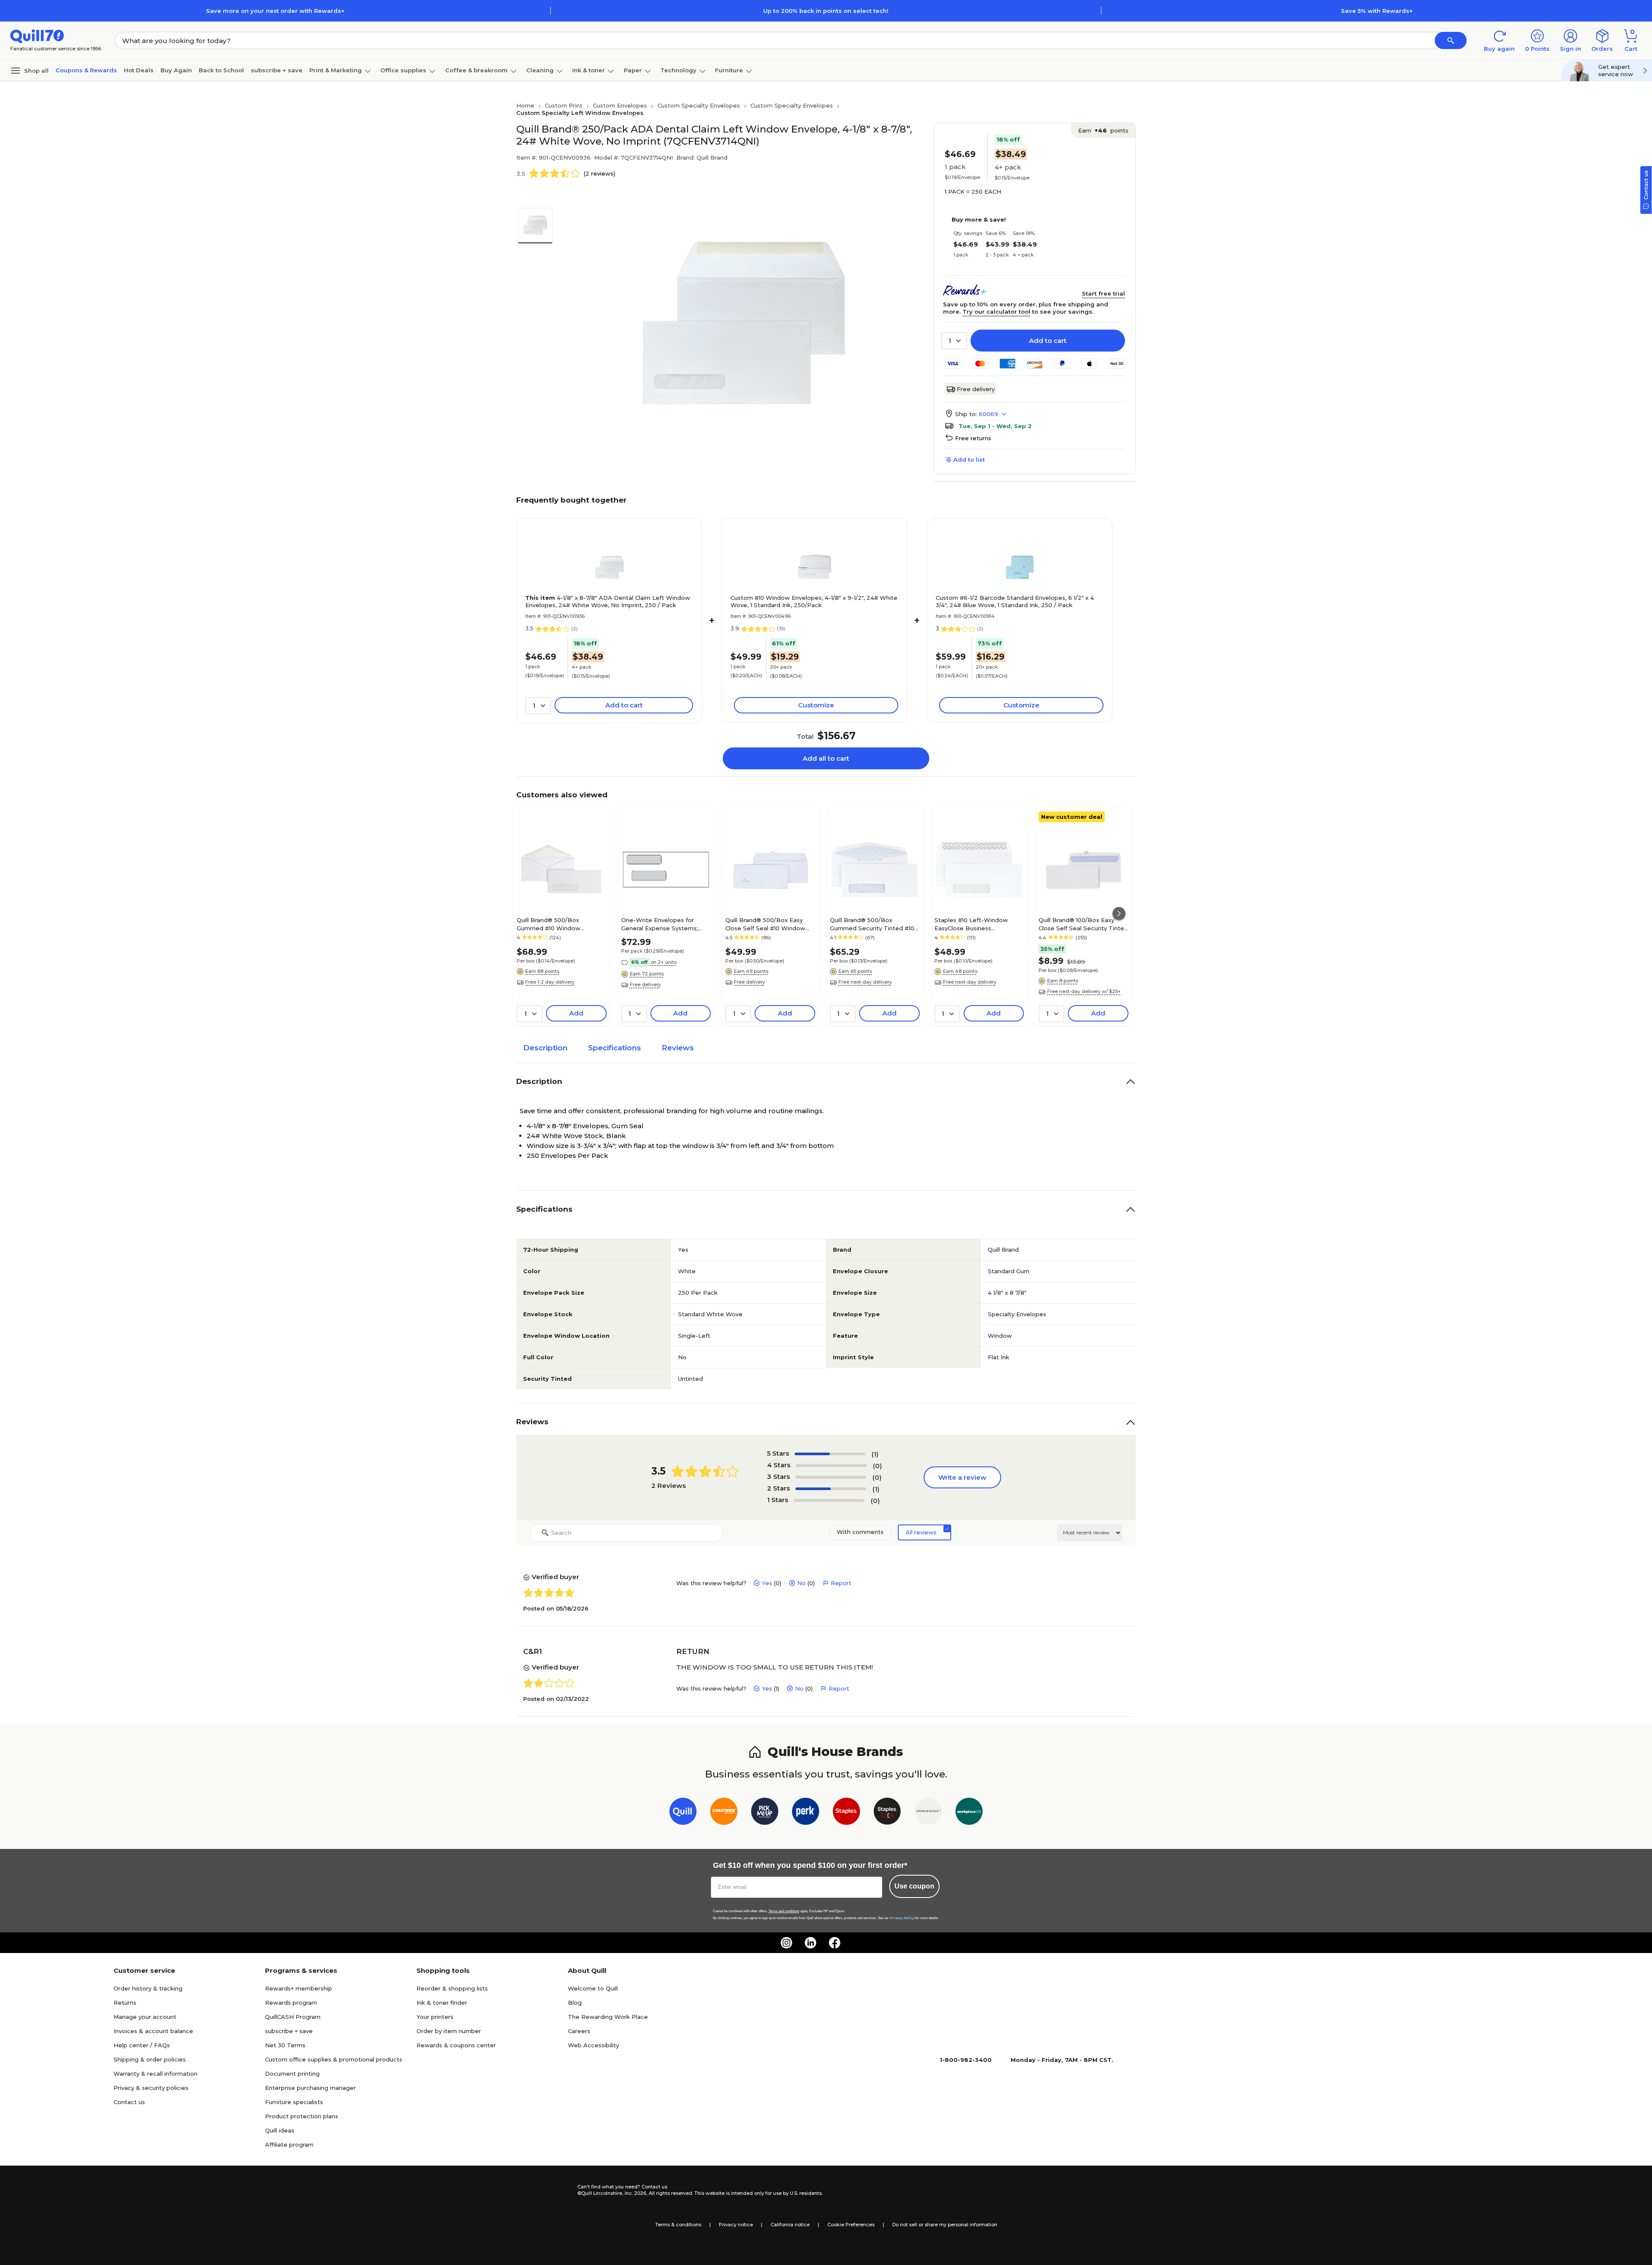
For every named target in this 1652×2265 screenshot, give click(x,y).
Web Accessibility (593, 2045)
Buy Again (176, 70)
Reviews (678, 1048)
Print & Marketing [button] (336, 70)
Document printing (292, 2074)
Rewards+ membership (299, 1988)
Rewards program (291, 2003)
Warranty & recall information (156, 2074)
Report (841, 1583)
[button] (1451, 40)
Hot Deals (139, 70)
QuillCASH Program (293, 2017)
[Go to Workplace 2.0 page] (969, 1813)
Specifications (615, 1048)
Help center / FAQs (142, 2045)
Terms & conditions (678, 2225)
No (801, 1583)
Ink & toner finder (442, 2003)
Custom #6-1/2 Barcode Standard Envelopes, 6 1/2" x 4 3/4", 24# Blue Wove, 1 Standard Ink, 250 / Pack (1015, 601)
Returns (125, 2003)
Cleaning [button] (540, 70)
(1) (875, 1454)
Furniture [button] (729, 70)
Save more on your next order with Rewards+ (275, 11)
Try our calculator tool (996, 312)
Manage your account (145, 2017)
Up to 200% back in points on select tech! (826, 11)
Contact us (129, 2102)
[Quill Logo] (37, 35)
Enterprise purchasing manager (310, 2088)
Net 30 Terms (285, 2045)
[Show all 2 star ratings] (831, 1489)
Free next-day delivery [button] (865, 982)
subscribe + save (277, 70)
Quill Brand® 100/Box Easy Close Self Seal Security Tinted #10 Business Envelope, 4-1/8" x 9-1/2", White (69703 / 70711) (1083, 924)
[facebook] (835, 1943)
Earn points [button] (1103, 130)
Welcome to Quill (593, 1988)
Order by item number (449, 2031)
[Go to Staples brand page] (846, 1813)
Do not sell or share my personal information (945, 2225)
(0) (877, 1466)
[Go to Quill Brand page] (683, 1813)
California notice (790, 2225)
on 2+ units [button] (664, 962)
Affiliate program (289, 2145)
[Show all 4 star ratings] (831, 1466)
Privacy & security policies (151, 2088)
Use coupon (914, 1886)
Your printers (435, 2017)
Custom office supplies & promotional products (334, 2059)
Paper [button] (633, 70)
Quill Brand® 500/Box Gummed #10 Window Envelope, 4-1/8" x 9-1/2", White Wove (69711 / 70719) (561, 924)
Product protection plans (302, 2116)
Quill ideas (280, 2130)
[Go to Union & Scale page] (928, 1813)
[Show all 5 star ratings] (830, 1454)
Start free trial (1103, 293)
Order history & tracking (148, 1988)
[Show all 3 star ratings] (831, 1477)
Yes (767, 1583)
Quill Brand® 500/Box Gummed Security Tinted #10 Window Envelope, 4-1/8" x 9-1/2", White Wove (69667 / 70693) (872, 924)
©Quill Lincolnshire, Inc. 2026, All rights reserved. (635, 2193)
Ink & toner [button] (589, 70)
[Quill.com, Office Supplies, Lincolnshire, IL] (547, 2190)
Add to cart (1048, 341)
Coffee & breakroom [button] (476, 70)
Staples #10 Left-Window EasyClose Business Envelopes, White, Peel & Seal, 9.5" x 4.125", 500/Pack (979, 924)
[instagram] (786, 1943)
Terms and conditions (784, 1911)
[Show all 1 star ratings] (829, 1500)
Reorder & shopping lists (452, 1988)
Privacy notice (736, 2225)
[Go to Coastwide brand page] (724, 1813)
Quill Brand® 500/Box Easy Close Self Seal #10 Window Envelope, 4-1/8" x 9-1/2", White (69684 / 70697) (770, 924)
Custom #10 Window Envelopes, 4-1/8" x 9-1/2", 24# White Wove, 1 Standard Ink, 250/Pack (814, 601)
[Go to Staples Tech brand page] (887, 1813)
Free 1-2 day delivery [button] (550, 982)
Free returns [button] (973, 438)
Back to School (221, 70)
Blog (575, 2003)
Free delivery (976, 389)
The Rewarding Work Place (608, 2017)
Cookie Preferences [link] (851, 2225)
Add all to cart (826, 758)
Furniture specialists (294, 2102)
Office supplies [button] (403, 70)
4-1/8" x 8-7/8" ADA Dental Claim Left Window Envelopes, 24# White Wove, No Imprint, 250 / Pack (608, 601)
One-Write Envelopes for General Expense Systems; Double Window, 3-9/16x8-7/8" (665, 924)
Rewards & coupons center (456, 2045)
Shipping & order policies (150, 2059)
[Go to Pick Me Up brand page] (765, 1813)
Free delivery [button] (645, 984)
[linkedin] (811, 1943)
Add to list (969, 460)
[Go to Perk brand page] (806, 1813)
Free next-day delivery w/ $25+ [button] (1084, 991)
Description (545, 1048)
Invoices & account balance (153, 2031)
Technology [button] (678, 70)
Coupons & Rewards (86, 70)
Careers (579, 2031)
